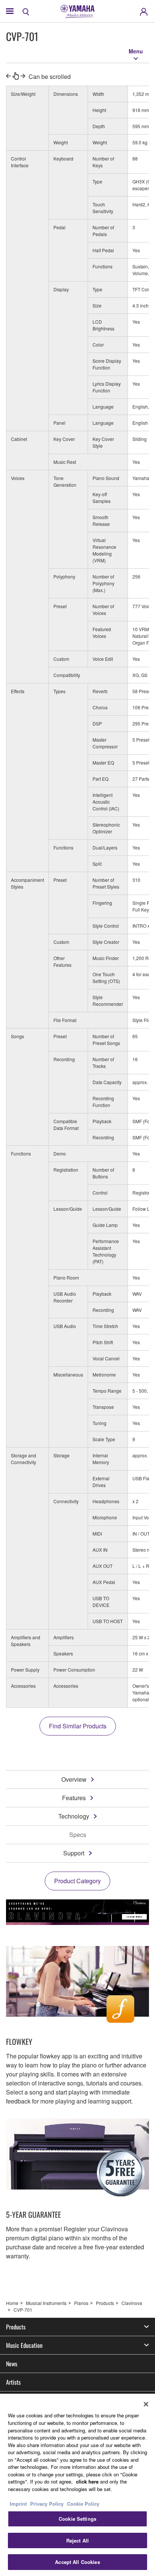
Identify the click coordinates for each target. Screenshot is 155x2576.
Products (105, 2303)
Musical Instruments (46, 2303)
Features (74, 1798)
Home (12, 2303)
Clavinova (132, 2303)
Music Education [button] (24, 2345)
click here (87, 2481)
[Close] (146, 2404)
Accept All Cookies (77, 2562)
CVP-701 (23, 2310)
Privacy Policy (47, 2504)
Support (74, 1853)
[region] (77, 2485)
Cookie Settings (77, 2519)
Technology (74, 1816)
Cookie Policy (83, 2504)
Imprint (18, 2504)
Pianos (81, 2303)
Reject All (77, 2540)
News (12, 2364)
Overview (74, 1779)
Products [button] (16, 2327)
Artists (13, 2382)
